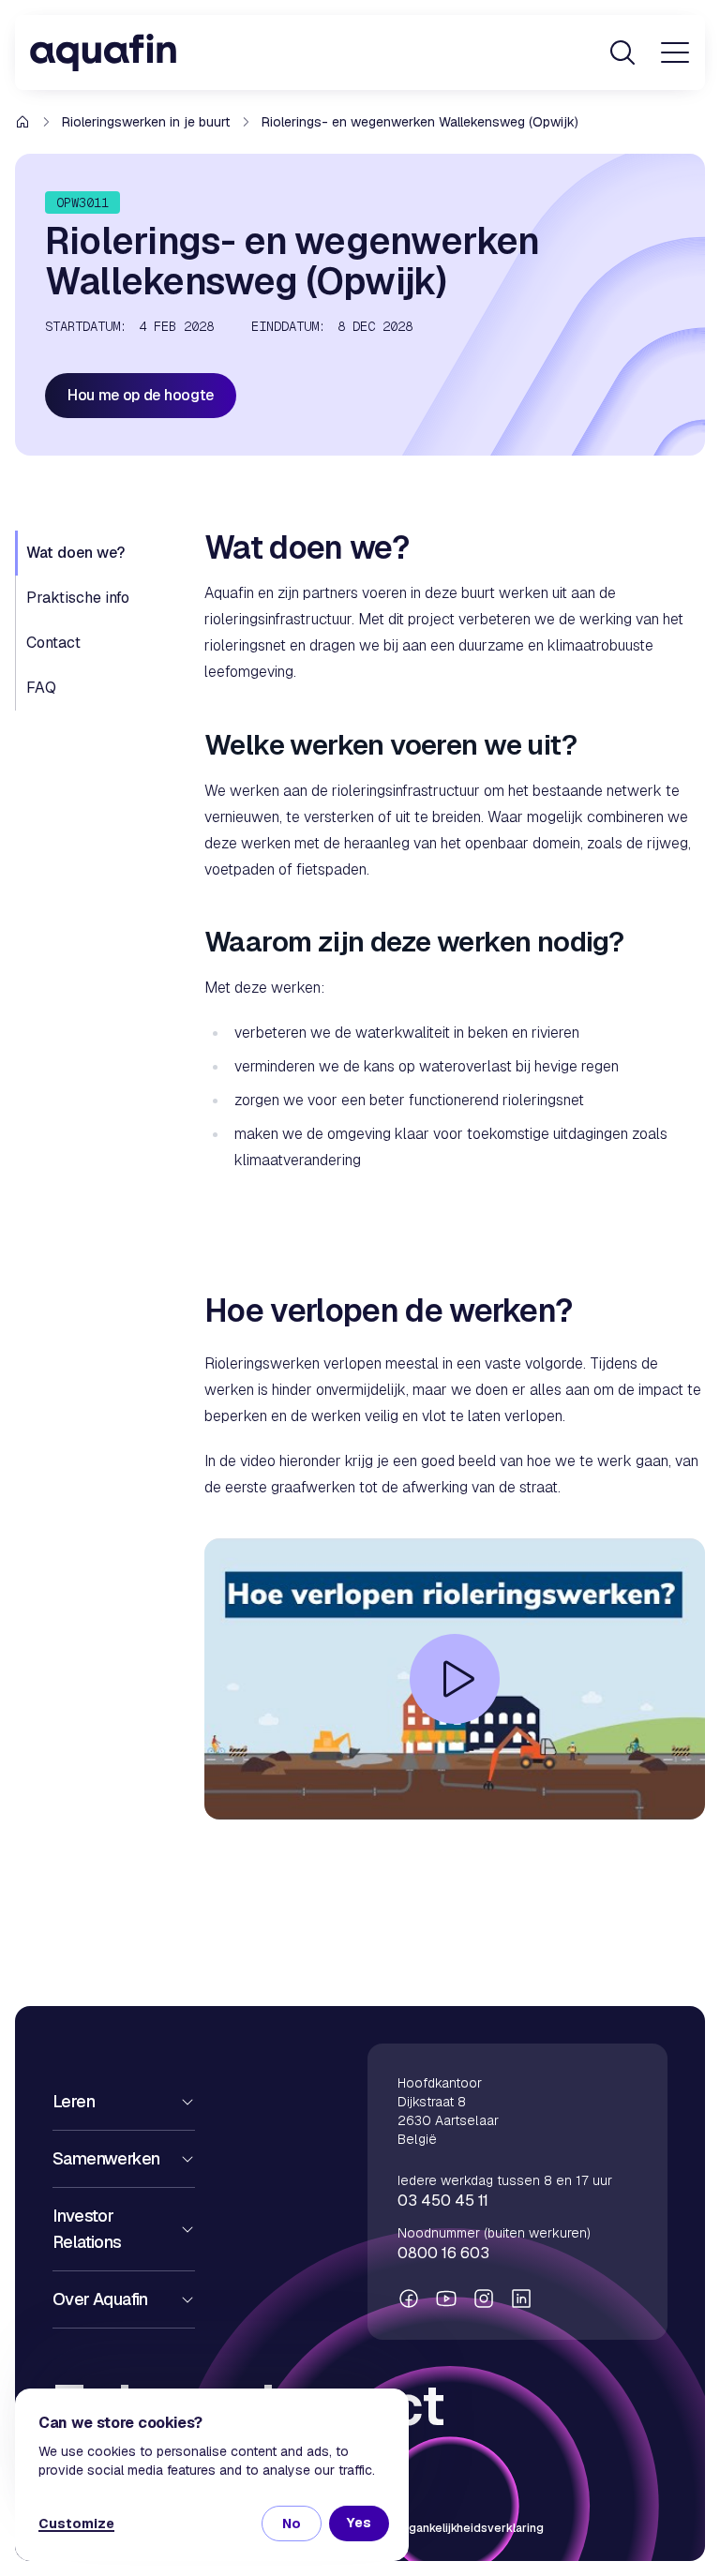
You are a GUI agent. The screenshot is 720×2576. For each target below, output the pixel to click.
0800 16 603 (443, 2253)
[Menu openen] (675, 52)
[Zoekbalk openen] (622, 52)
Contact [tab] (53, 643)
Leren (74, 2101)
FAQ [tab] (41, 688)
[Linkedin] (521, 2299)
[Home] (103, 52)
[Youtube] (446, 2299)
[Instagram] (484, 2299)
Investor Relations (87, 2229)
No (292, 2524)
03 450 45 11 (443, 2201)
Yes (359, 2523)
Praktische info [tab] (78, 598)
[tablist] (98, 621)
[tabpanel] (455, 1223)
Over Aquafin (100, 2299)
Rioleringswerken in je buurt (146, 122)
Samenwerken (106, 2158)
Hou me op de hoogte (141, 395)
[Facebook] (409, 2299)
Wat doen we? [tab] (75, 553)
